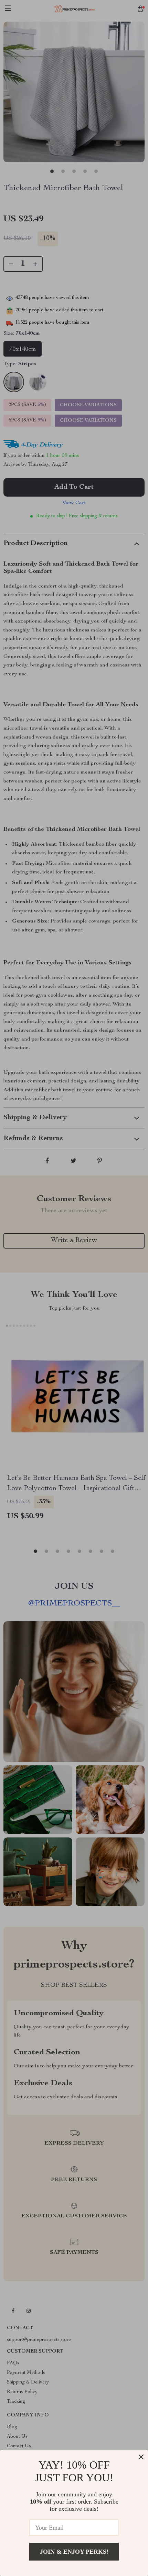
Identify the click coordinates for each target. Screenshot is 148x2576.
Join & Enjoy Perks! (74, 2552)
